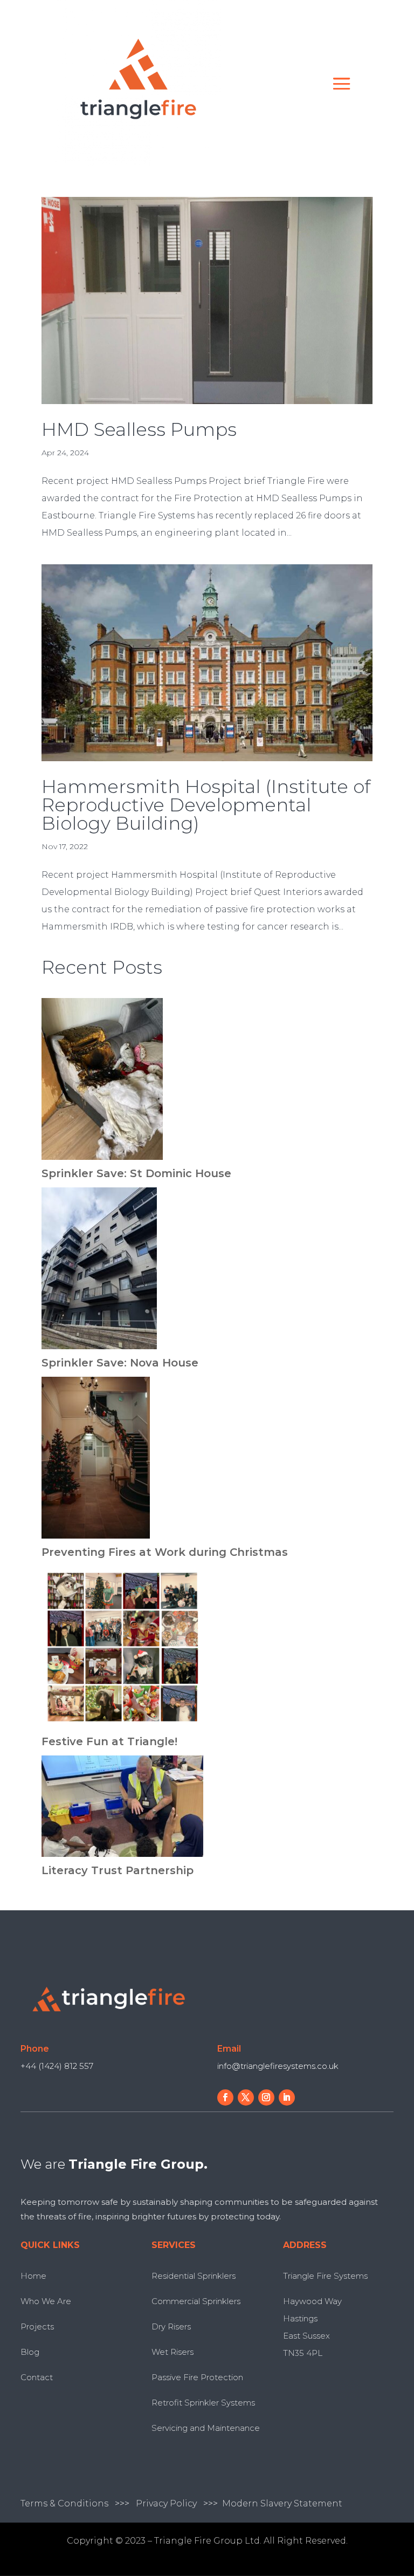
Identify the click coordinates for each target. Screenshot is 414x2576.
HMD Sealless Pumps (139, 429)
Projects (37, 2326)
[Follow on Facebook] (225, 2097)
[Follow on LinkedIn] (287, 2097)
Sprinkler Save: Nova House (120, 1363)
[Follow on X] (246, 2097)
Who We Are (46, 2301)
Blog (30, 2352)
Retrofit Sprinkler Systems (203, 2403)
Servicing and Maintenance (206, 2428)
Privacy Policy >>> (179, 2503)
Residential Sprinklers (194, 2276)
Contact (37, 2377)
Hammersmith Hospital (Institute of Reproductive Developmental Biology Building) (206, 805)
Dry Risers (171, 2326)
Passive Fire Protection (197, 2377)
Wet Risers (172, 2352)
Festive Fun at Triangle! (109, 1741)
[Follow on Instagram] (266, 2097)
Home (33, 2276)
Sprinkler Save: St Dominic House (136, 1173)
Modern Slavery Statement (282, 2503)
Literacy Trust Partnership (118, 1870)
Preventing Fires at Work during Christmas (165, 1552)
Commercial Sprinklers (196, 2301)
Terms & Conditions (64, 2503)
